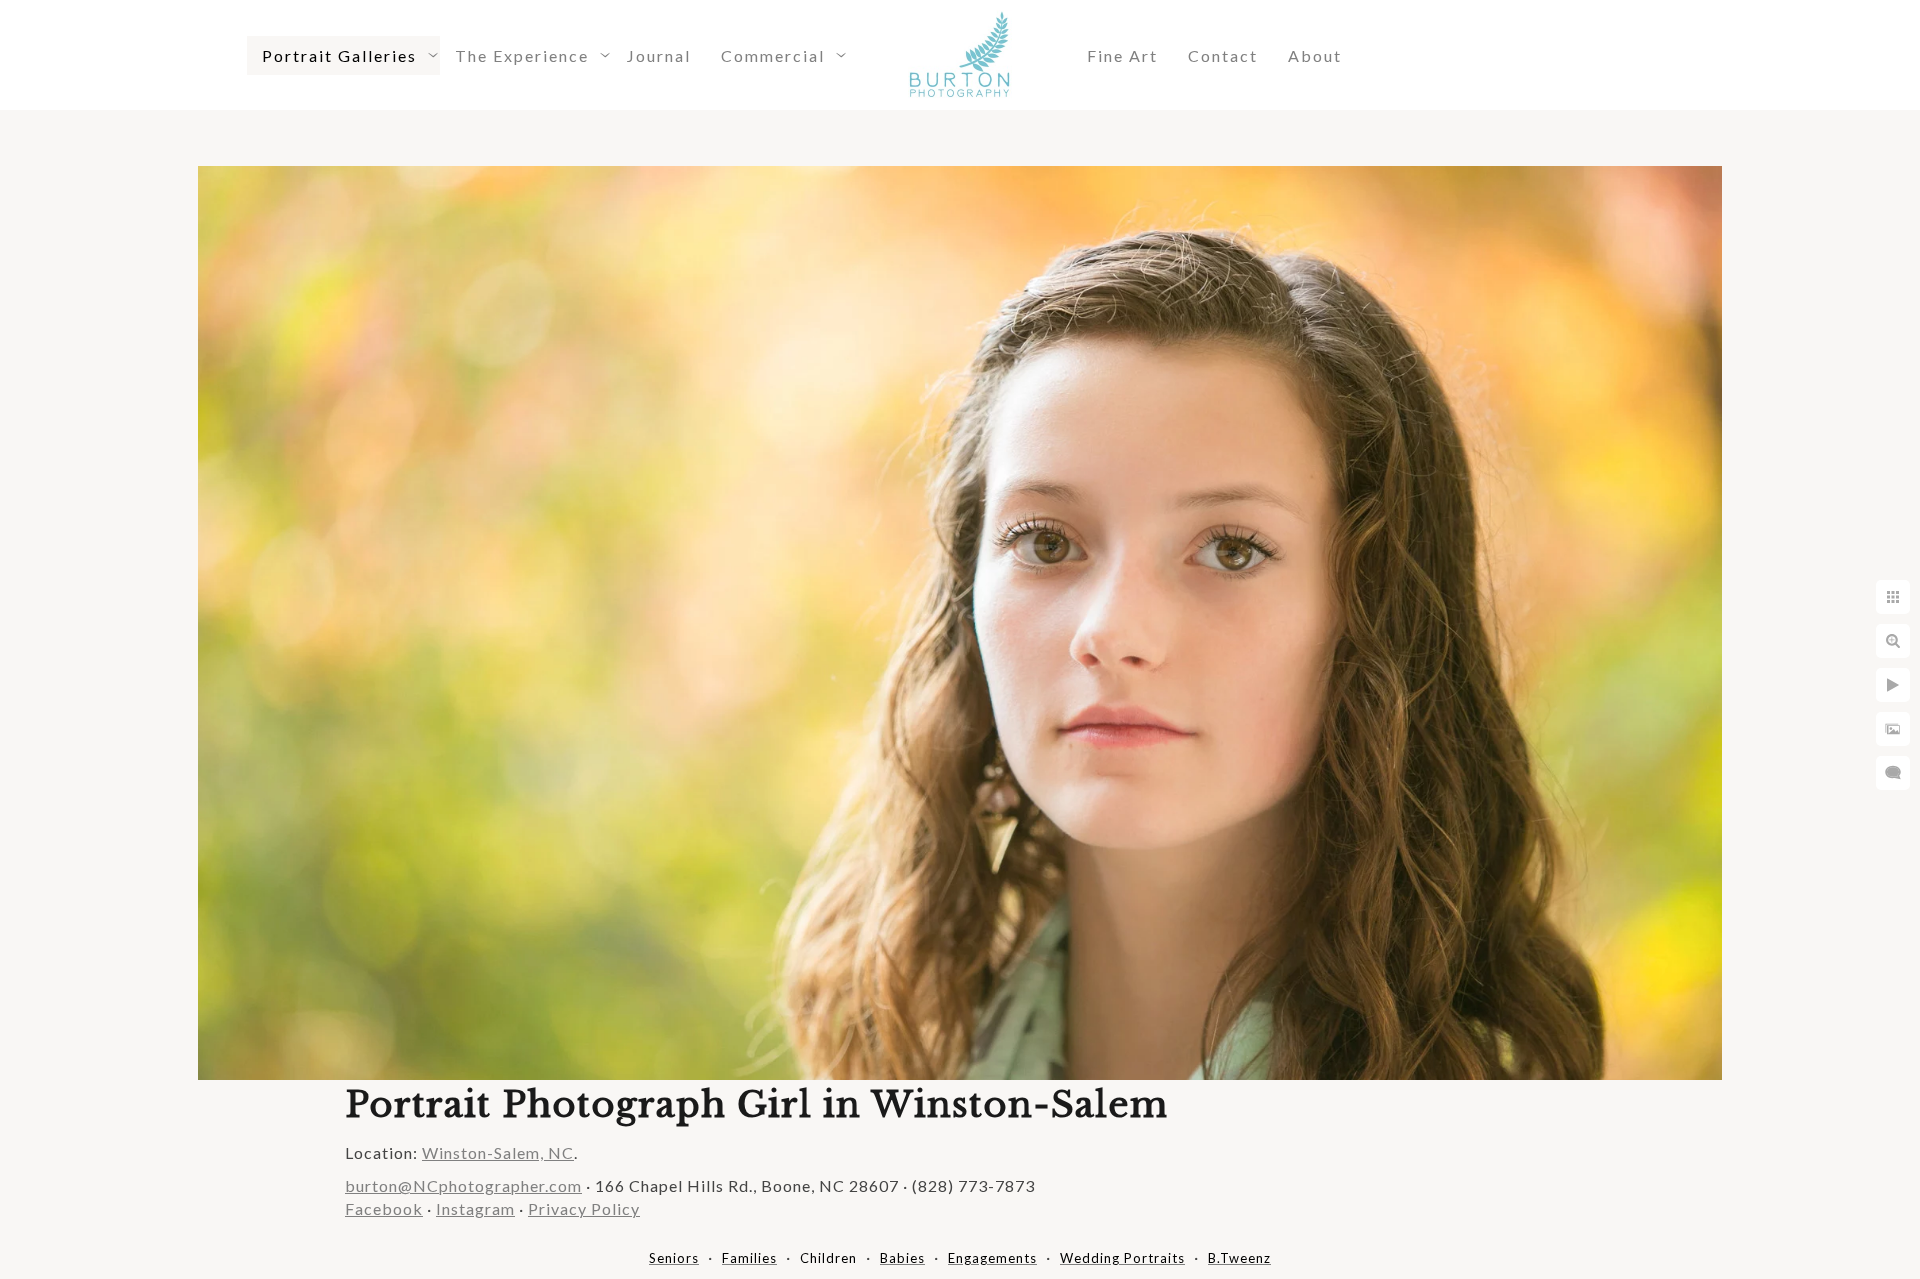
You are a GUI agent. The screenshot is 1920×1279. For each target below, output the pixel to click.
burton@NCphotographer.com (463, 1185)
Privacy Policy (584, 1208)
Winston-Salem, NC (498, 1152)
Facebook (384, 1208)
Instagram (475, 1208)
